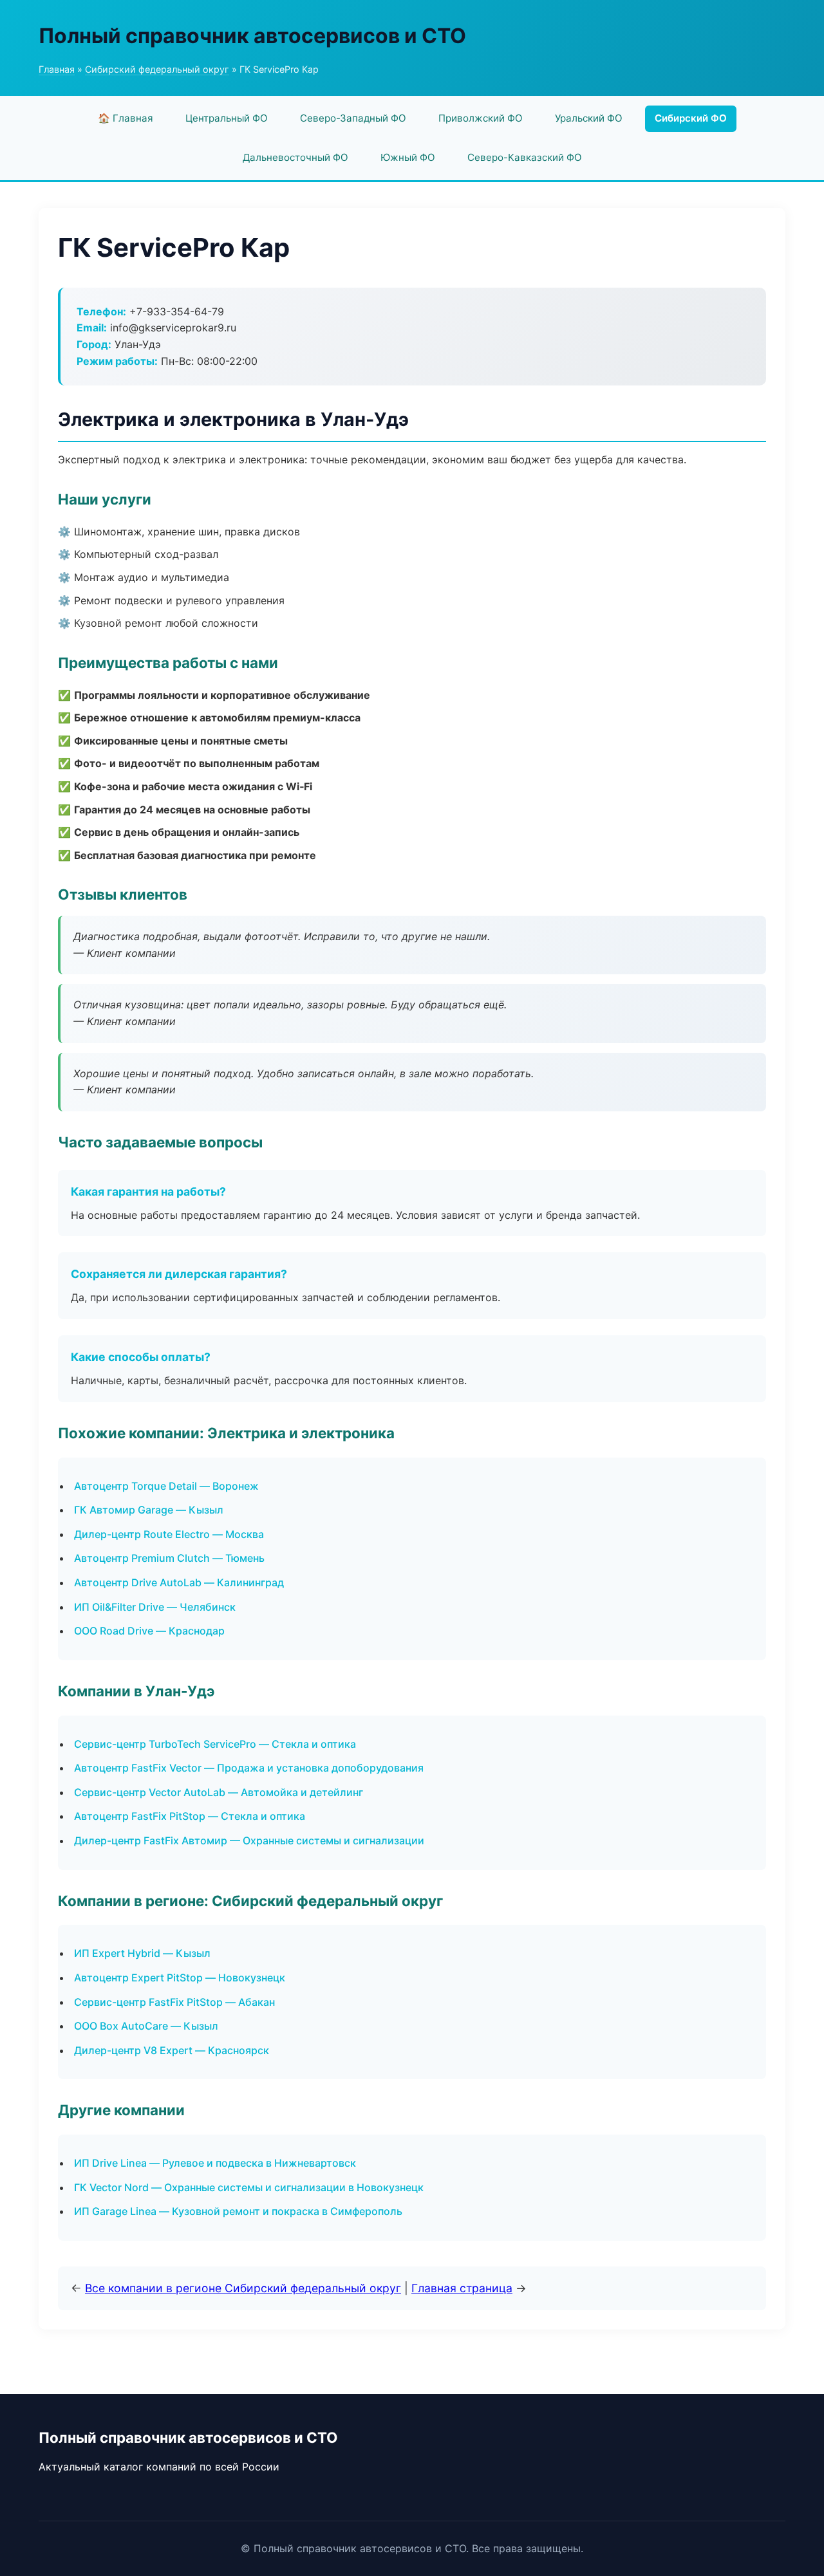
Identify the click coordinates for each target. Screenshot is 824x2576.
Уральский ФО (589, 118)
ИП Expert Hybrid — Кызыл (142, 1953)
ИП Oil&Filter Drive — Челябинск (155, 1607)
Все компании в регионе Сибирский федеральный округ (243, 2288)
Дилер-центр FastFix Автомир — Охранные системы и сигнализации (249, 1840)
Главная (57, 69)
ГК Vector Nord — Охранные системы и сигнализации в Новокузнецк (249, 2187)
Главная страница (462, 2288)
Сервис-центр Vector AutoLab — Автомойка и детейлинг (219, 1792)
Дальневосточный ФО (295, 157)
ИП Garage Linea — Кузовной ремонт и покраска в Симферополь (238, 2211)
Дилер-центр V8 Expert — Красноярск (172, 2050)
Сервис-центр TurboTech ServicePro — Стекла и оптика (215, 1744)
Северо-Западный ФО (353, 118)
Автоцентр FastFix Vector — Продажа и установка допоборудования (249, 1768)
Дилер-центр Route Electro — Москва (169, 1534)
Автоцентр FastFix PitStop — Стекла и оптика (190, 1816)
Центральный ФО (227, 118)
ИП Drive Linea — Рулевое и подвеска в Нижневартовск (215, 2163)
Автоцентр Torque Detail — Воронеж (166, 1486)
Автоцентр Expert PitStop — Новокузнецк (180, 1978)
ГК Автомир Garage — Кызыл (149, 1510)
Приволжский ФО (481, 118)
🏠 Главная (126, 118)
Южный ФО (408, 157)
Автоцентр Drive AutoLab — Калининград (179, 1582)
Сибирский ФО (691, 118)
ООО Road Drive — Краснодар (149, 1631)
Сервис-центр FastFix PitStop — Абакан (174, 2002)
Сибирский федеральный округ (157, 69)
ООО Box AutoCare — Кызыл (146, 2026)
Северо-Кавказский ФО (525, 157)
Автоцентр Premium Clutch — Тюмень (169, 1558)
